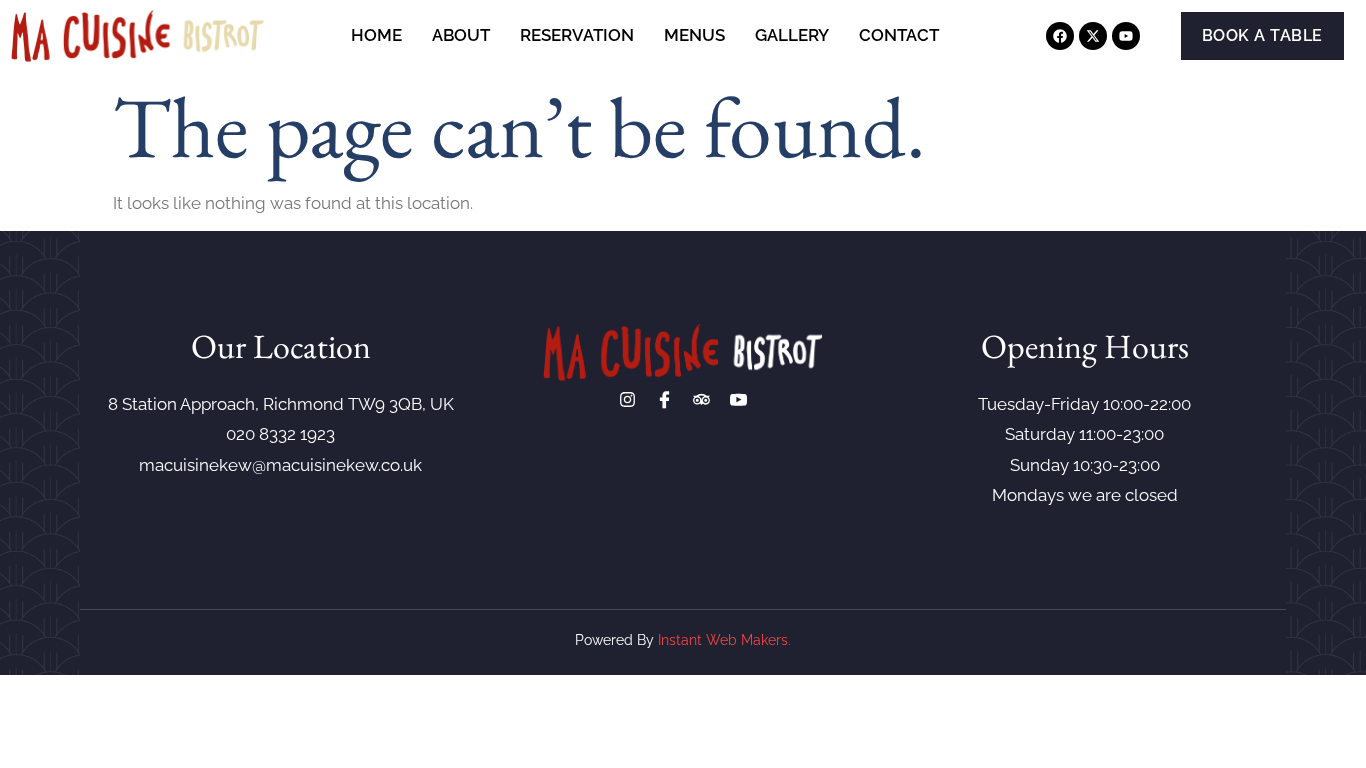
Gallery (792, 35)
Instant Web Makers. (724, 640)
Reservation (577, 35)
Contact (899, 35)
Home (376, 35)
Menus (694, 35)
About (461, 35)
